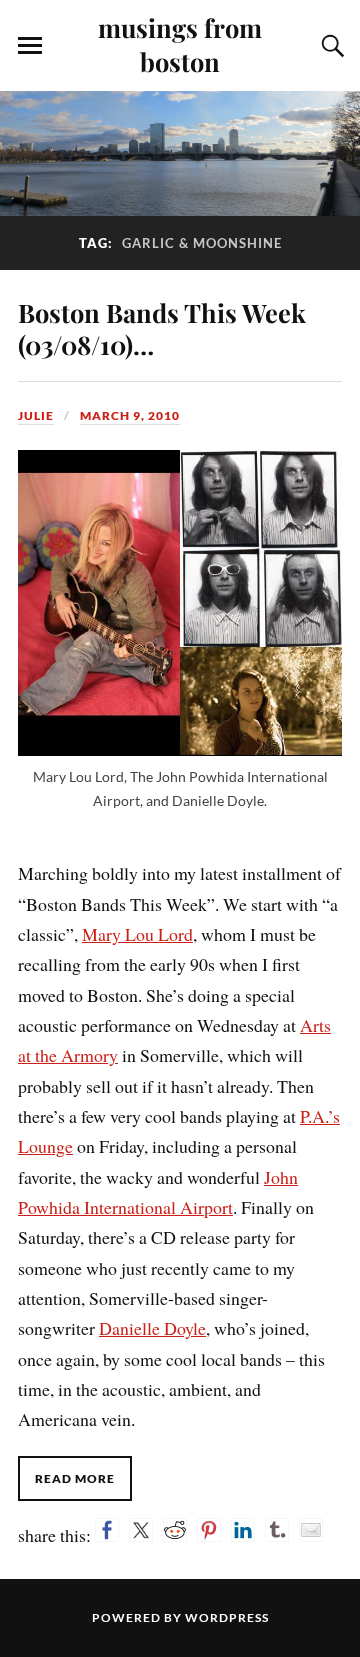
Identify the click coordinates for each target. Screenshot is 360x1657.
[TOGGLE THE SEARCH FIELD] (330, 46)
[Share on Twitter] (141, 1530)
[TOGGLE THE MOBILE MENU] (30, 46)
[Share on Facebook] (107, 1530)
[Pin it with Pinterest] (209, 1530)
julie (36, 415)
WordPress (227, 1617)
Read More (75, 1478)
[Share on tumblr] (277, 1530)
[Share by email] (311, 1530)
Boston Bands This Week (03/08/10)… (162, 328)
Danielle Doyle (152, 1328)
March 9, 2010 (130, 415)
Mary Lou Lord (137, 934)
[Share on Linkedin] (243, 1530)
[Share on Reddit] (175, 1530)
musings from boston (180, 44)
